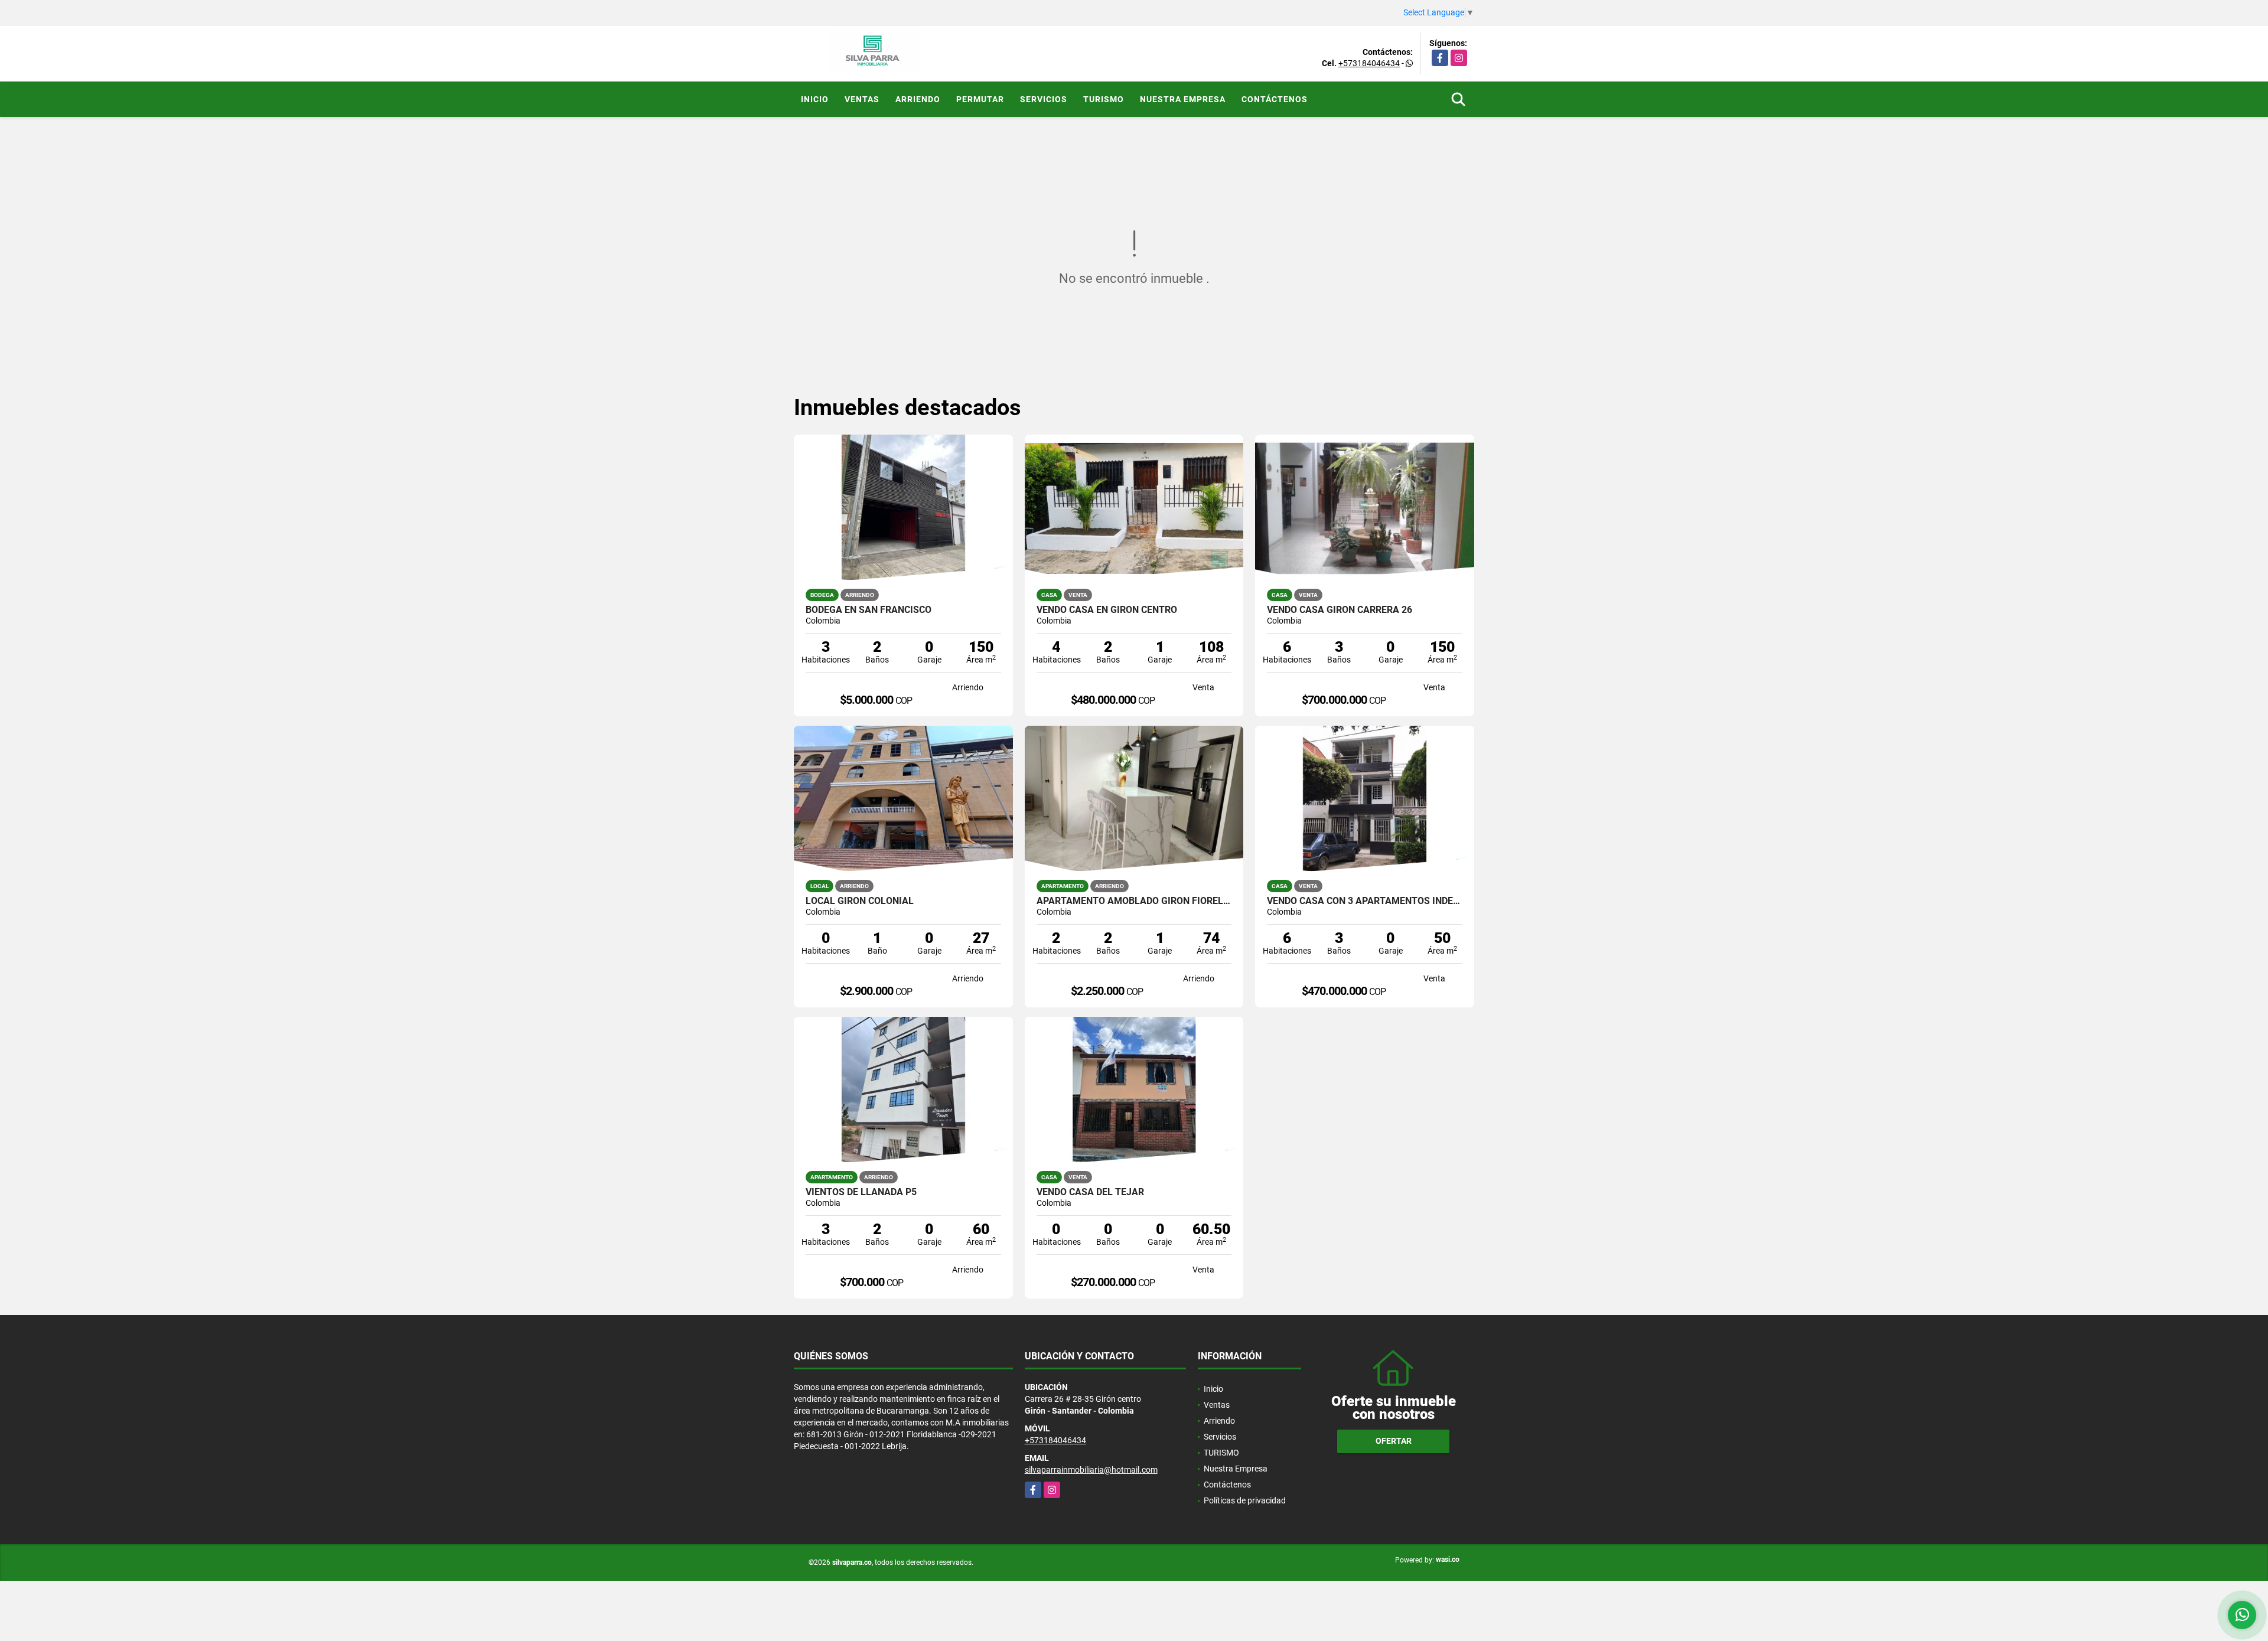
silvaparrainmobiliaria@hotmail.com (1091, 1470)
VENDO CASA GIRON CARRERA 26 (1340, 610)
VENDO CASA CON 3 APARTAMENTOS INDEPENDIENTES (1365, 901)
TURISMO (1104, 99)
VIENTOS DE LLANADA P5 (861, 1192)
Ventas (862, 99)
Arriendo (918, 99)
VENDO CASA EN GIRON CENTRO (1107, 610)
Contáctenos (1275, 99)
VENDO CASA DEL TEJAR (1090, 1192)
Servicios (1044, 99)
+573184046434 (1369, 63)
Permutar (980, 99)
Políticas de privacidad (1245, 1500)
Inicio (815, 99)
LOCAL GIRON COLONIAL (860, 901)
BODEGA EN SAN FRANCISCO (869, 610)
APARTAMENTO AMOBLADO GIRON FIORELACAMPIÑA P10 (1134, 901)
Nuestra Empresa (1183, 99)
